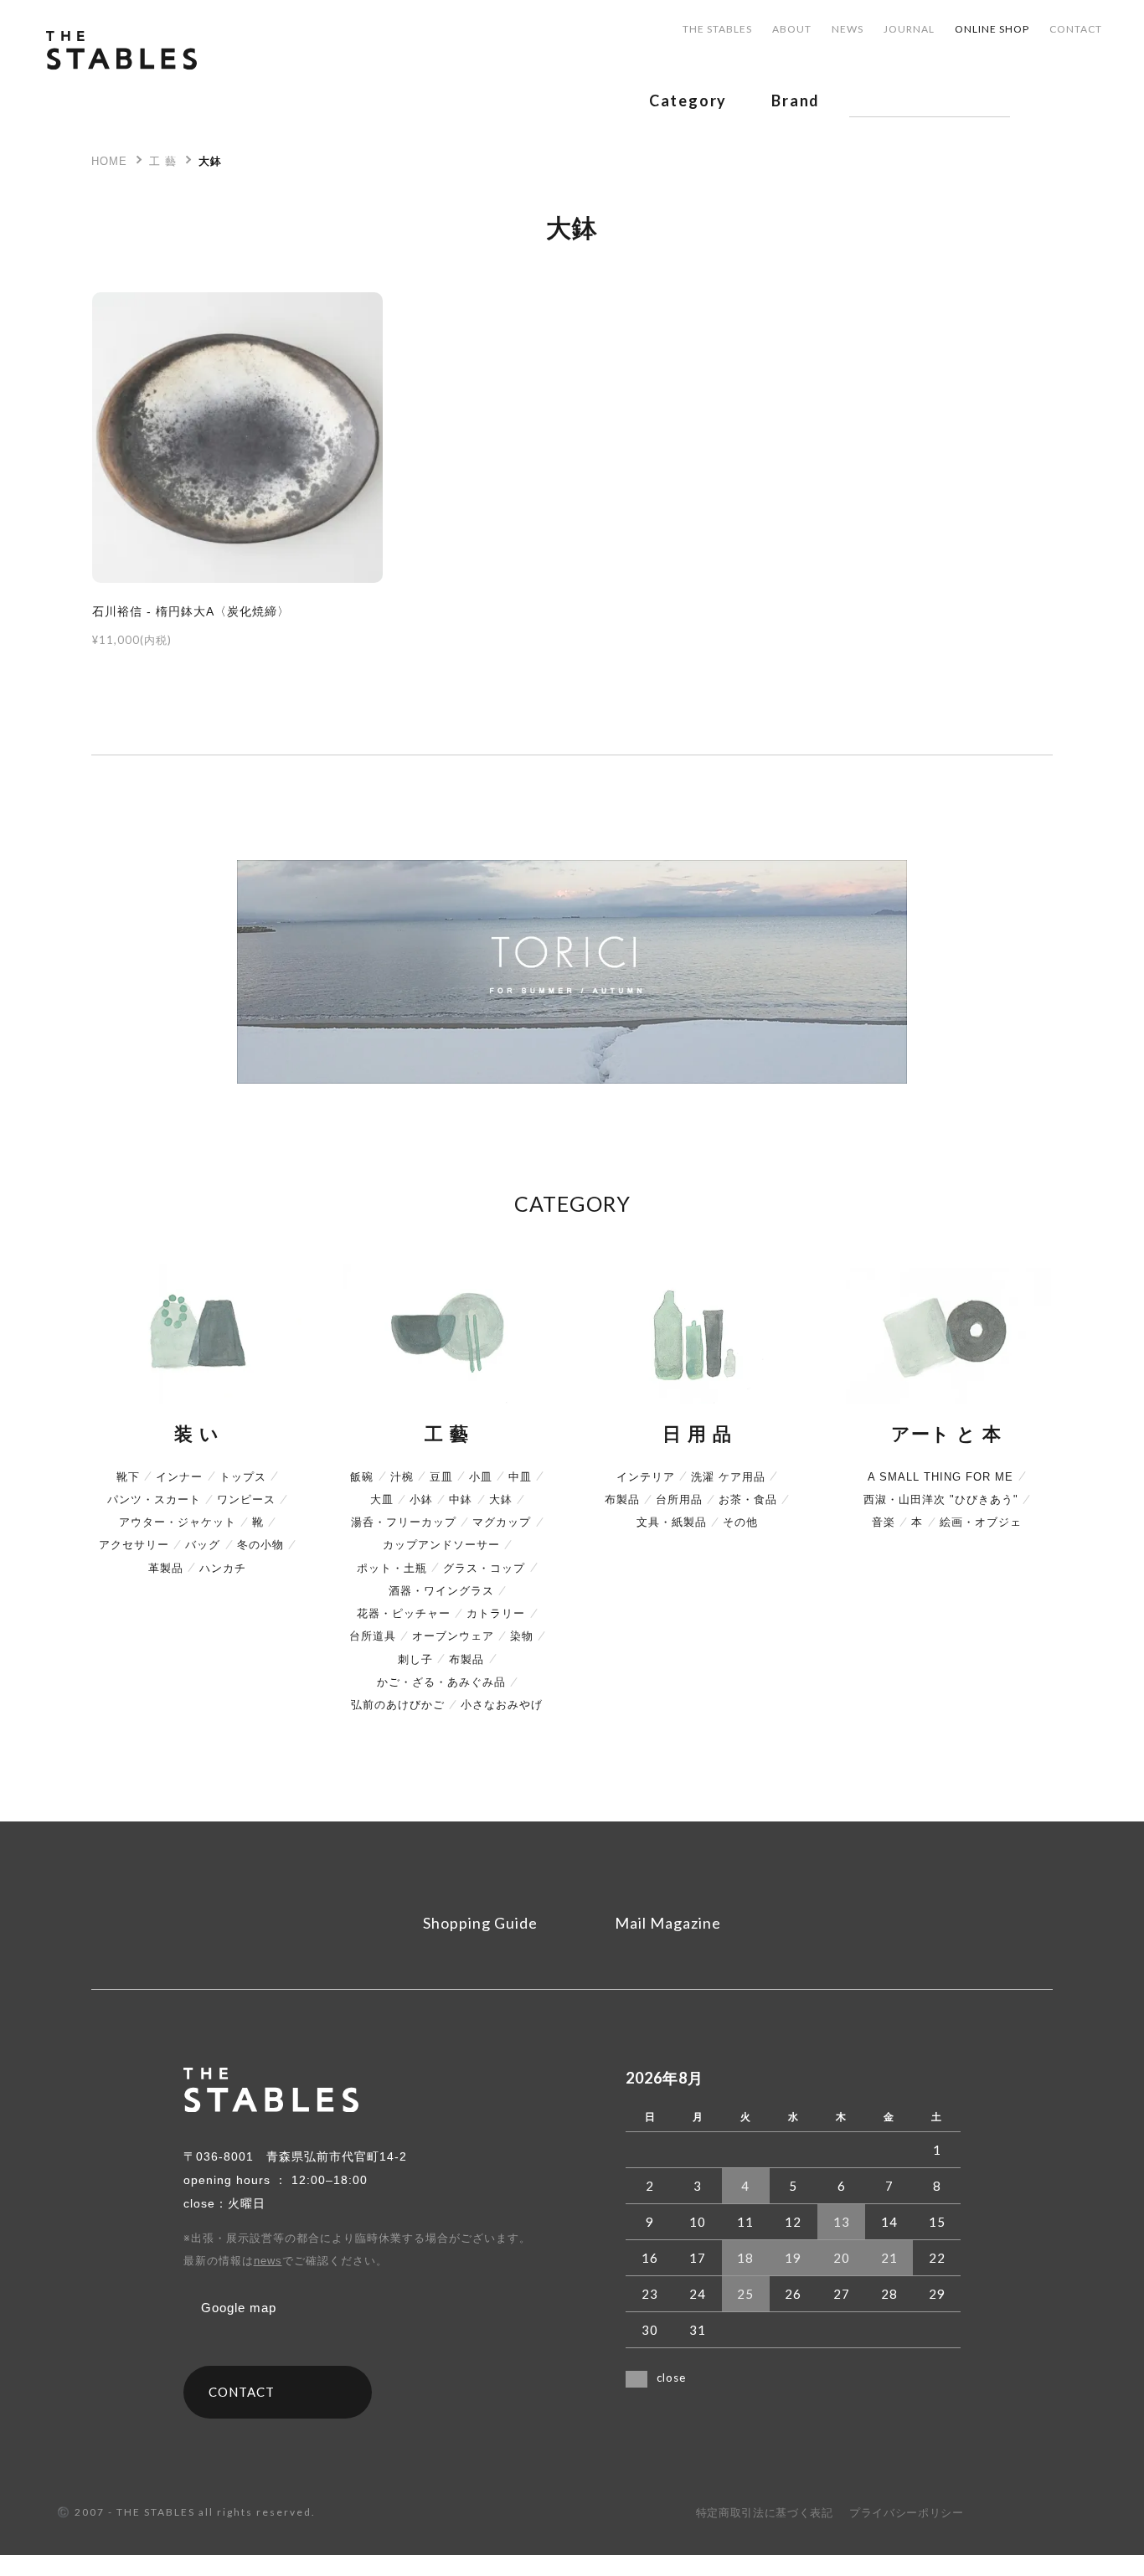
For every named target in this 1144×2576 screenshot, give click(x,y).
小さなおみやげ (502, 1705)
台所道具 (373, 1636)
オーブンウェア (453, 1636)
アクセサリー (134, 1545)
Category (688, 100)
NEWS (848, 29)
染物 (522, 1636)
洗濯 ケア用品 (728, 1477)
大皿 (382, 1499)
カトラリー (496, 1613)
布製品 (466, 1659)
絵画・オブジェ (981, 1522)
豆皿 (441, 1477)
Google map (239, 2308)
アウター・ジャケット (178, 1522)
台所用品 (679, 1499)
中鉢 (461, 1499)
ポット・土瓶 (392, 1568)
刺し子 (415, 1659)
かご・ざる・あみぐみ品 (441, 1682)
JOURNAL (909, 29)
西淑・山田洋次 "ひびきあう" (941, 1499)
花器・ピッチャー (404, 1613)
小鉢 (421, 1499)
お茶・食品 (748, 1499)
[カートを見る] (1095, 100)
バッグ (203, 1545)
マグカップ (502, 1522)
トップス (243, 1477)
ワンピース (246, 1499)
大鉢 (210, 161)
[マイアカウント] (1049, 100)
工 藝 (163, 161)
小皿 (481, 1477)
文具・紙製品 (672, 1522)
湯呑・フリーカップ (404, 1522)
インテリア (646, 1477)
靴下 (128, 1477)
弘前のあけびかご (398, 1705)
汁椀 (402, 1477)
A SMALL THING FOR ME (940, 1477)
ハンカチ (223, 1568)
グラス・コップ (484, 1568)
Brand (796, 100)
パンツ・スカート (154, 1499)
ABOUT (792, 29)
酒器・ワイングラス (441, 1591)
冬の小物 (260, 1545)
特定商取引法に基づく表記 (765, 2513)
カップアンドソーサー (441, 1545)
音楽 (884, 1522)
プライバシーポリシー (907, 2513)
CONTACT (1076, 29)
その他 (740, 1522)
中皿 (520, 1477)
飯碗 (362, 1477)
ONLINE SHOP (992, 29)
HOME (109, 161)
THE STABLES (717, 29)
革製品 (166, 1568)
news (268, 2261)
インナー (179, 1477)
